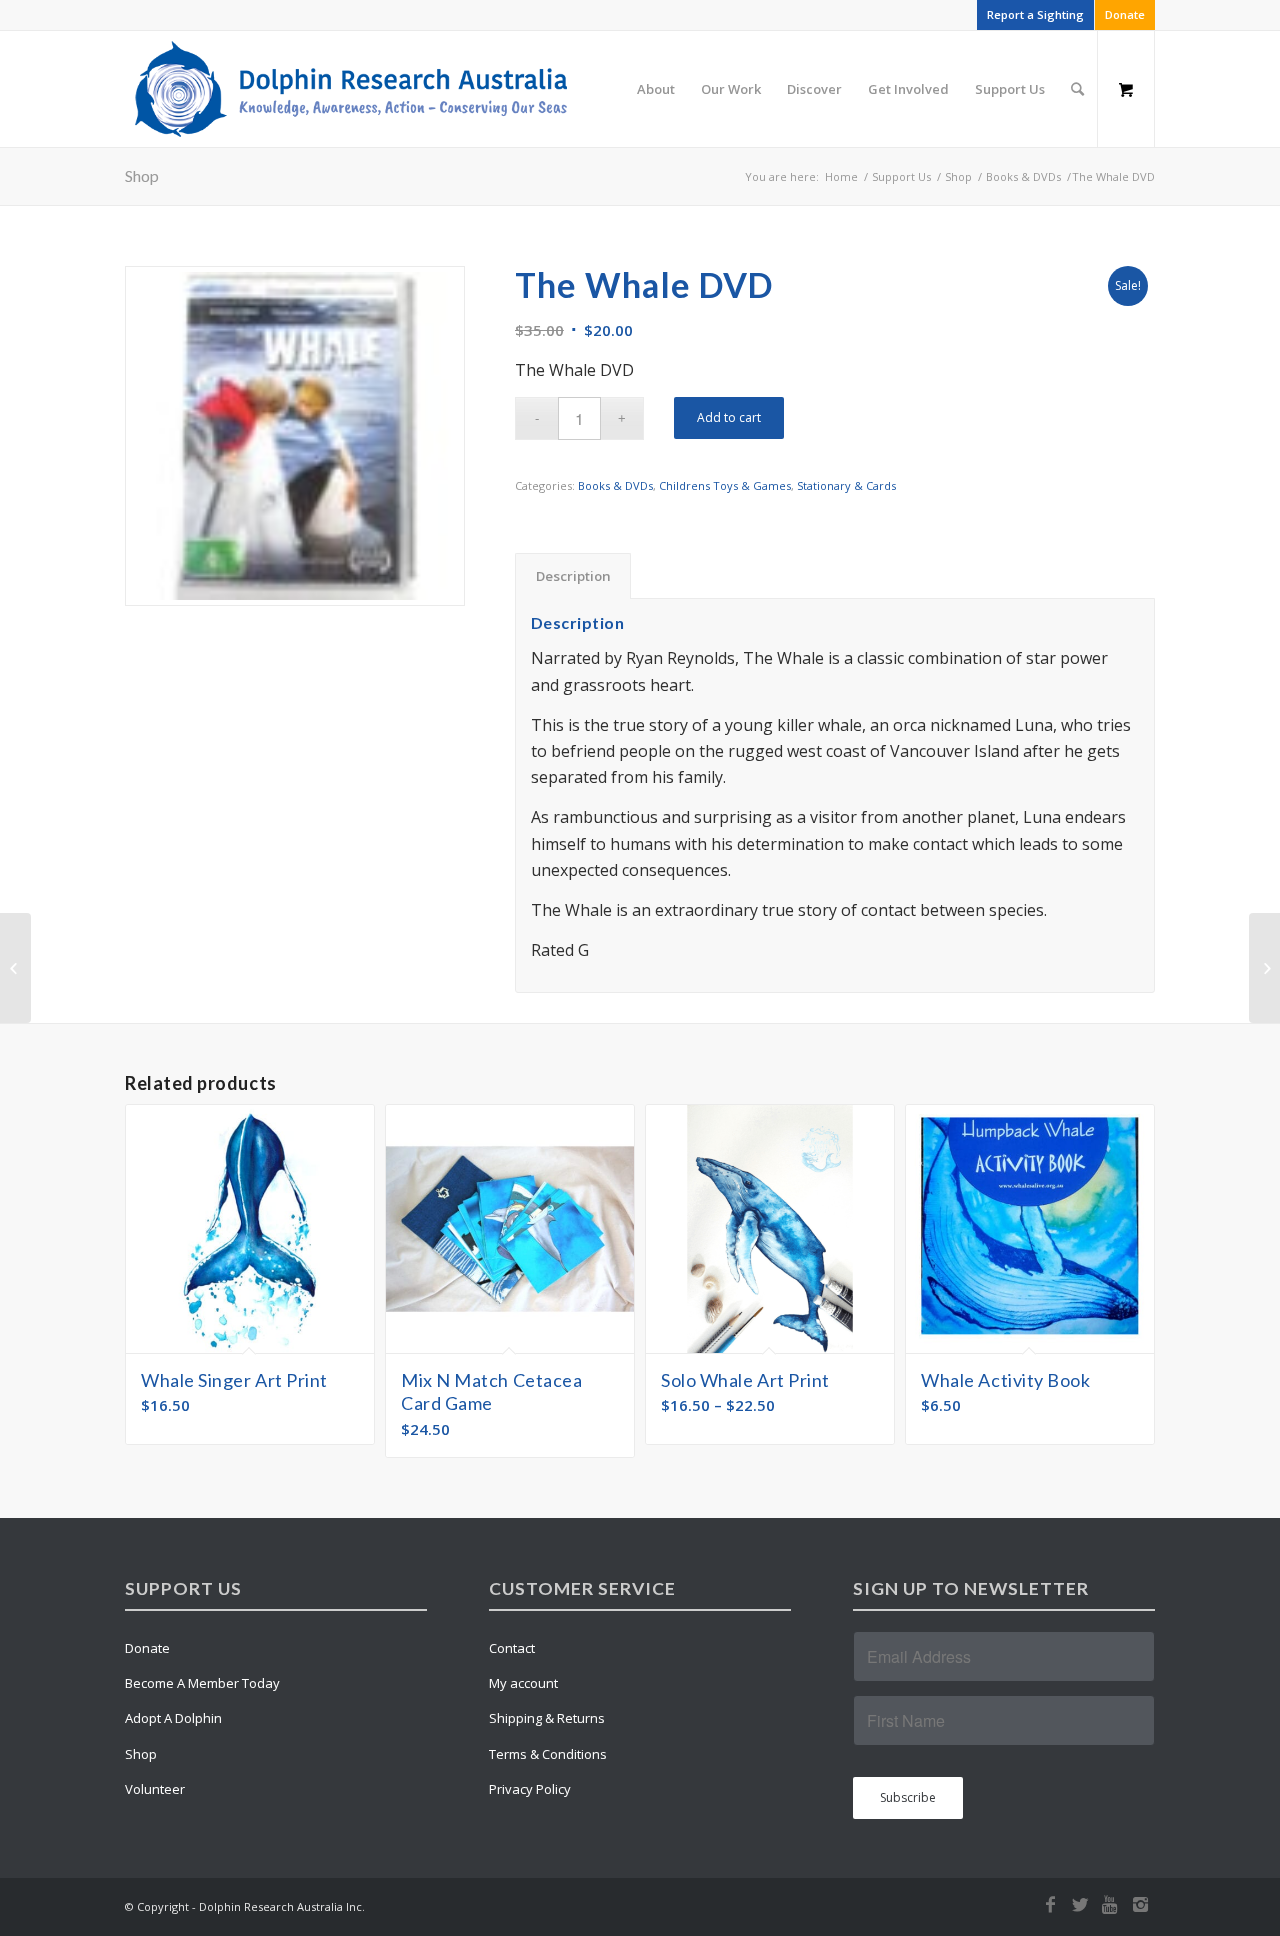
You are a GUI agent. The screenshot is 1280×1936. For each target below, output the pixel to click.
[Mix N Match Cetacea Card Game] (15, 968)
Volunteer (155, 1789)
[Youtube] (1110, 1904)
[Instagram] (1140, 1904)
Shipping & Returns (547, 1718)
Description (573, 576)
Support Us (901, 176)
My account (523, 1683)
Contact (512, 1648)
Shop (142, 175)
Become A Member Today (202, 1683)
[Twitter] (1080, 1904)
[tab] (573, 576)
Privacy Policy (530, 1789)
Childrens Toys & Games (725, 485)
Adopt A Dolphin (173, 1718)
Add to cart (729, 417)
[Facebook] (1050, 1904)
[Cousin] (1264, 968)
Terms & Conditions (548, 1754)
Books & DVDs (1023, 176)
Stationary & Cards (846, 485)
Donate (1125, 14)
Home (841, 176)
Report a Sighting (1035, 14)
